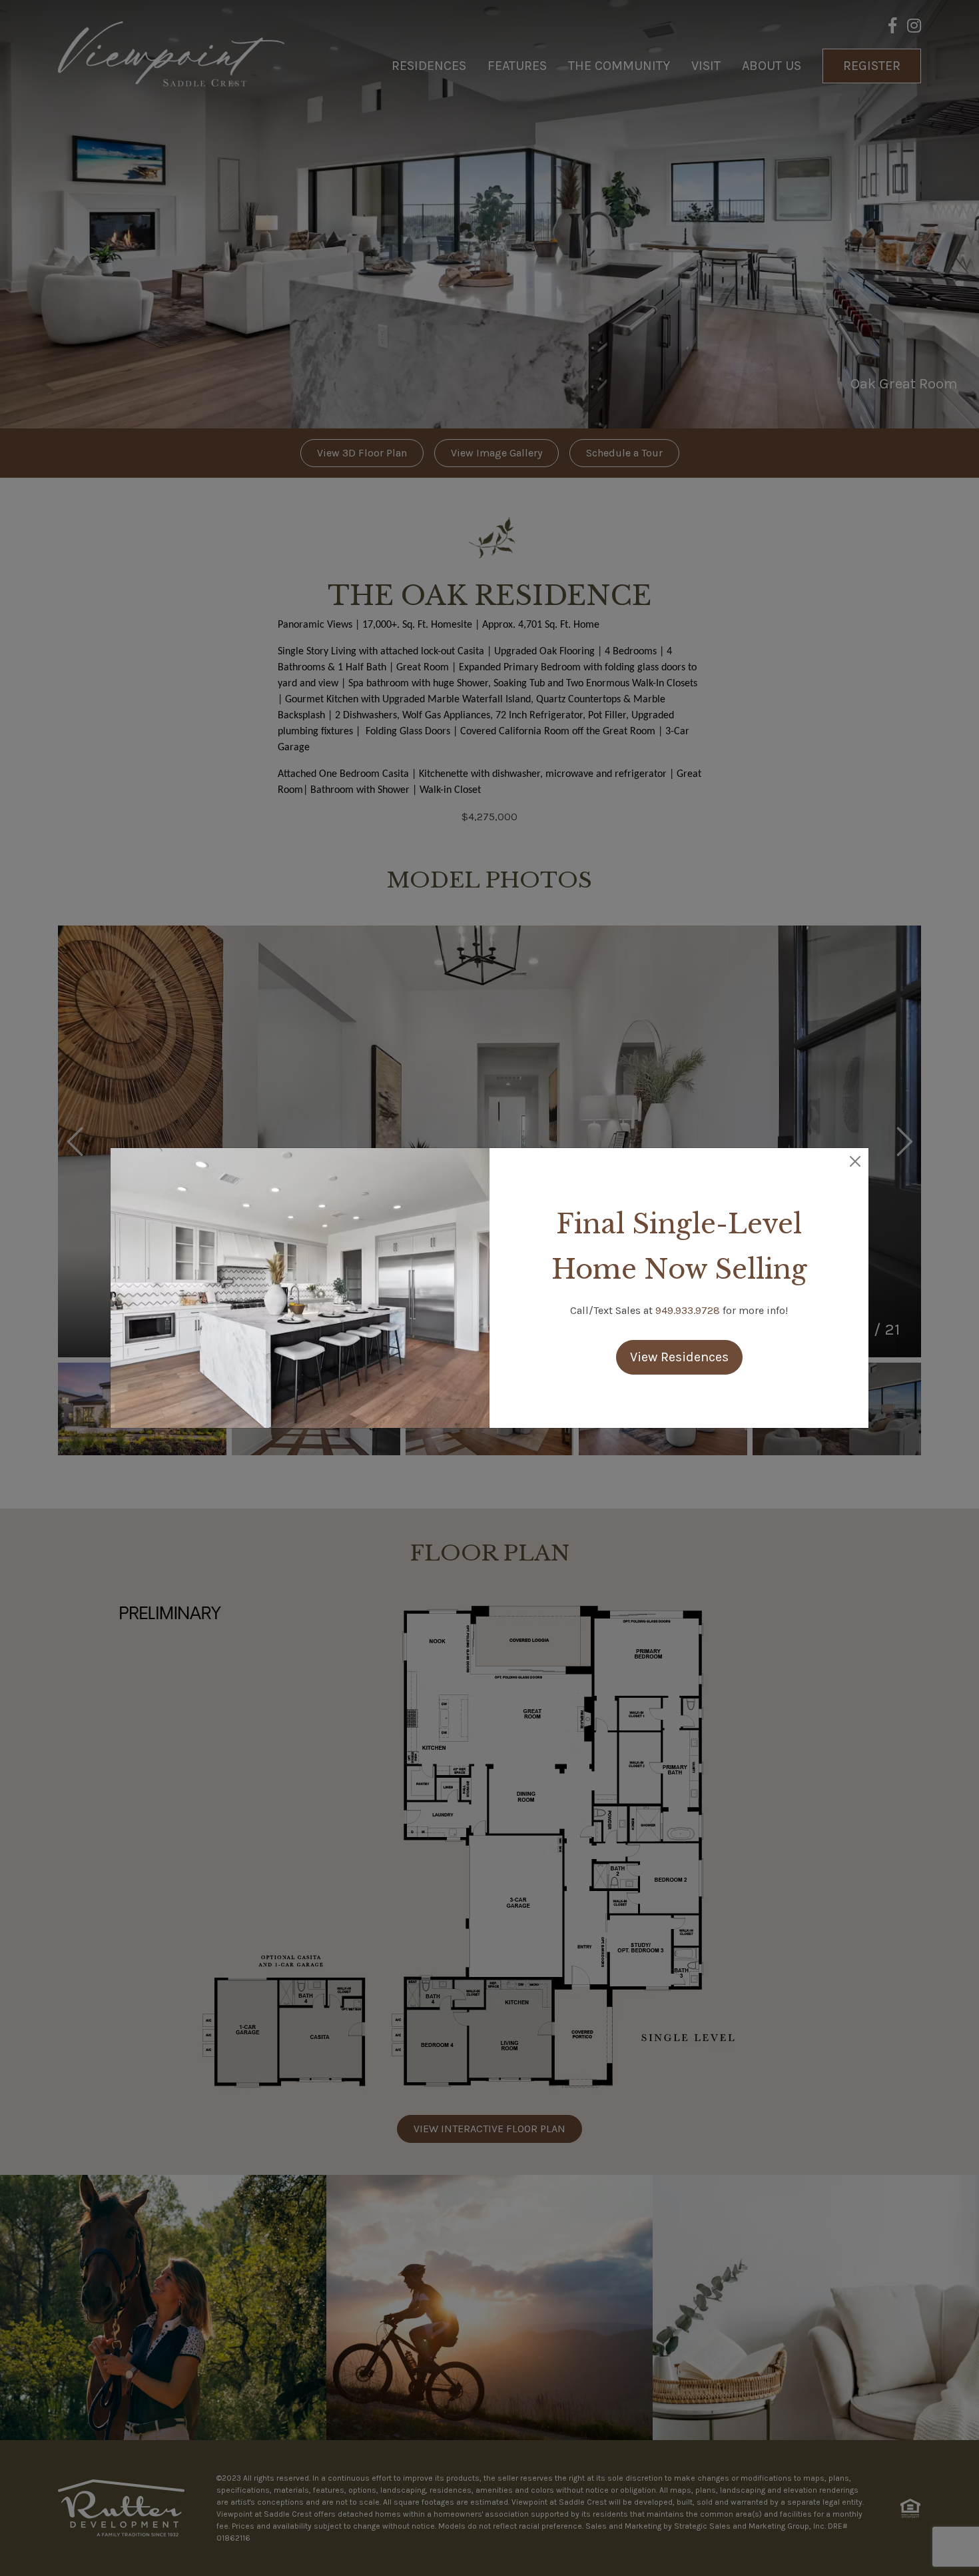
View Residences (679, 1357)
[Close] (855, 1161)
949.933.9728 (688, 1310)
